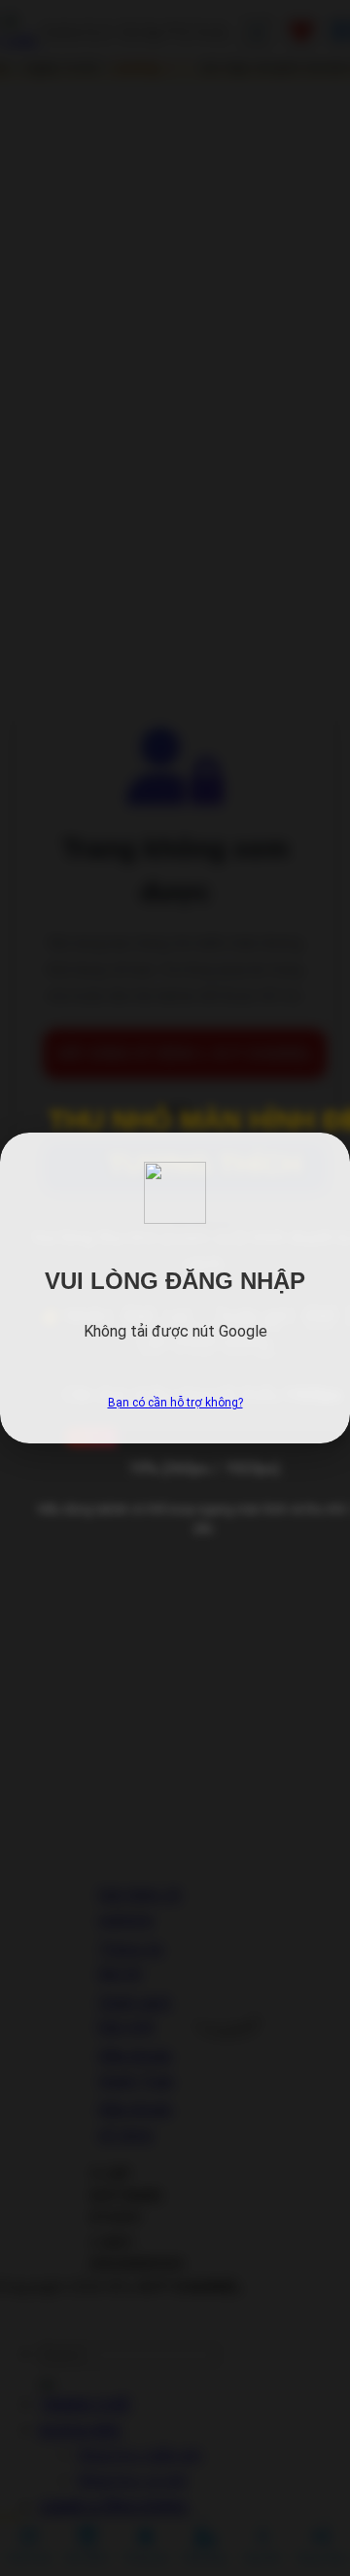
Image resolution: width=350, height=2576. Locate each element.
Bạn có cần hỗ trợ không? (175, 1403)
